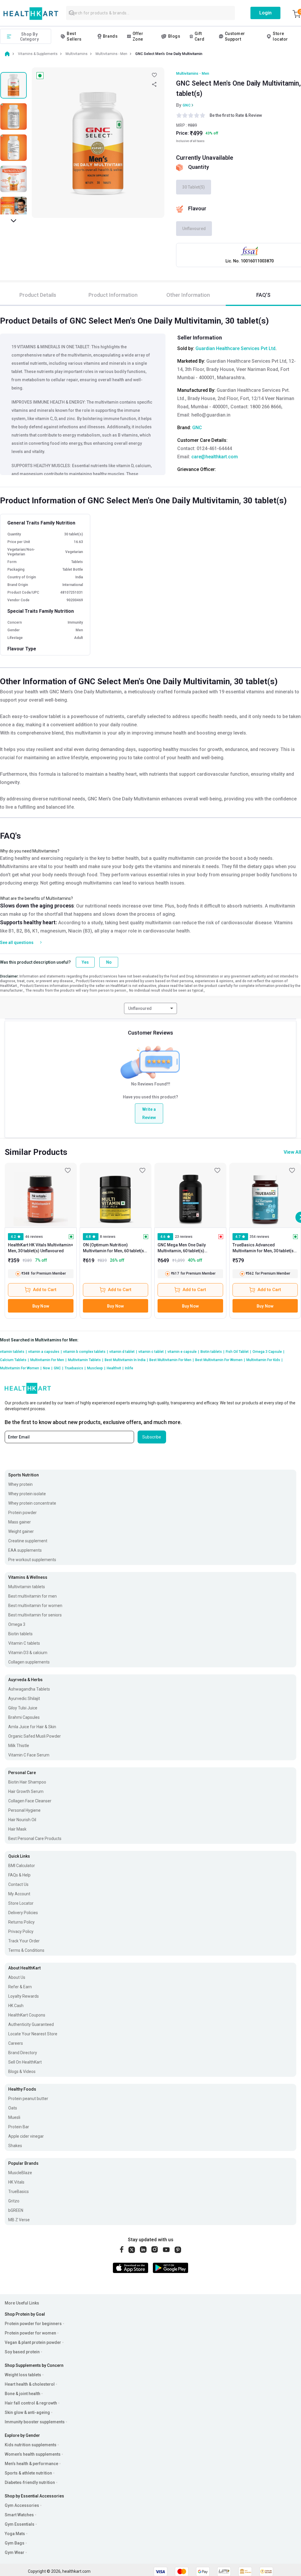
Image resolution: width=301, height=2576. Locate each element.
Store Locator (21, 1903)
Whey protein (20, 1484)
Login (265, 13)
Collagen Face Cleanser (30, 1801)
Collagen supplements (29, 1662)
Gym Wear (15, 2552)
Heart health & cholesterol (30, 2384)
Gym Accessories (22, 2505)
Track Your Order (24, 1941)
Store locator (280, 36)
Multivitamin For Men (48, 1360)
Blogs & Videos (22, 2072)
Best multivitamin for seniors (35, 1615)
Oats (13, 2108)
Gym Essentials (20, 2524)
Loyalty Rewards (24, 1996)
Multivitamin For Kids (264, 1360)
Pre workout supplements (32, 1560)
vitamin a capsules (45, 1352)
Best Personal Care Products (35, 1839)
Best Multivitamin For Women (220, 1360)
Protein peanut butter (28, 2099)
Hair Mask (17, 1829)
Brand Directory (23, 2053)
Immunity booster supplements (35, 2422)
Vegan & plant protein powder (33, 2342)
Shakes (15, 2146)
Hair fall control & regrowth (31, 2403)
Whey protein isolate (27, 1494)
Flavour (197, 208)
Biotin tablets (212, 1352)
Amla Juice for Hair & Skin (32, 1727)
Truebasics (75, 1368)
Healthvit (115, 1368)
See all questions (17, 943)
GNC (187, 105)
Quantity (199, 167)
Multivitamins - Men (193, 74)
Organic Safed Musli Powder (35, 1736)
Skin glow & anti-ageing (27, 2412)
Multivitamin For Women (21, 1368)
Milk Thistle (19, 1746)
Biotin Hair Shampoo (27, 1782)
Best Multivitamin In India (126, 1360)
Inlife (129, 1368)
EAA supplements (25, 1550)
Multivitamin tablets (27, 1587)
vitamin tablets (13, 1352)
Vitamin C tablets (24, 1643)
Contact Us (18, 1884)
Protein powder (22, 1513)
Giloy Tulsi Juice (23, 1708)
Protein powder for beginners (33, 2324)
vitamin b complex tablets (86, 1352)
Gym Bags (15, 2543)
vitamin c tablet (152, 1352)
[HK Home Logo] (31, 14)
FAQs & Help (19, 1875)
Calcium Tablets (14, 1360)
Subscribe (152, 1437)
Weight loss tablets (23, 2375)
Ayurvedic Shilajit (24, 1699)
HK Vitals (16, 2182)
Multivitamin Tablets (86, 1360)
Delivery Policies (23, 1913)
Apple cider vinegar (26, 2136)
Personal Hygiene (24, 1810)
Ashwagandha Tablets (29, 1689)
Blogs (174, 36)
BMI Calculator (22, 1866)
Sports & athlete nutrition (28, 2473)
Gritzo (14, 2201)
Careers (16, 2043)
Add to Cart (45, 1290)
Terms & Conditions (26, 1950)
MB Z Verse (19, 2220)
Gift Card (200, 36)
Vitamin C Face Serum (29, 1755)
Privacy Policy (21, 1931)
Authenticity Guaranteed (31, 2024)
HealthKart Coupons (27, 2015)
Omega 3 (17, 1624)
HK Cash (16, 2006)
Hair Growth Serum (26, 1791)
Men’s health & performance (31, 2464)
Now (48, 1368)
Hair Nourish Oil (22, 1820)
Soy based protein (22, 2352)
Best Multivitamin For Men (172, 1360)
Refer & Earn (20, 1987)
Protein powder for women (30, 2333)
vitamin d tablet (123, 1352)
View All (292, 1152)
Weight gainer (21, 1531)
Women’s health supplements (33, 2454)
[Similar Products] (41, 1195)
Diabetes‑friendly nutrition (30, 2482)
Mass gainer (20, 1522)
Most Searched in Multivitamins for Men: (39, 1340)
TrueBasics (19, 2192)
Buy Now (41, 1306)
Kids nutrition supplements (31, 2445)
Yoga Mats (15, 2534)
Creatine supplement (28, 1541)
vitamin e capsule (183, 1352)
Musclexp (96, 1368)
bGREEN (16, 2210)
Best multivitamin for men (32, 1596)
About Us (17, 1977)
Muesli (14, 2117)
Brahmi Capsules (24, 1717)
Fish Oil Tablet (238, 1352)
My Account (19, 1894)
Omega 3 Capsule (268, 1352)
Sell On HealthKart (25, 2062)
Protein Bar (19, 2127)
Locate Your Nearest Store (33, 2034)
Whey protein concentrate (32, 1503)
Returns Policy (21, 1922)
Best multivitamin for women (35, 1606)
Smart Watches (19, 2515)
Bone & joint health (22, 2394)
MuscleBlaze (20, 2173)
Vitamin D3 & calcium (28, 1653)
